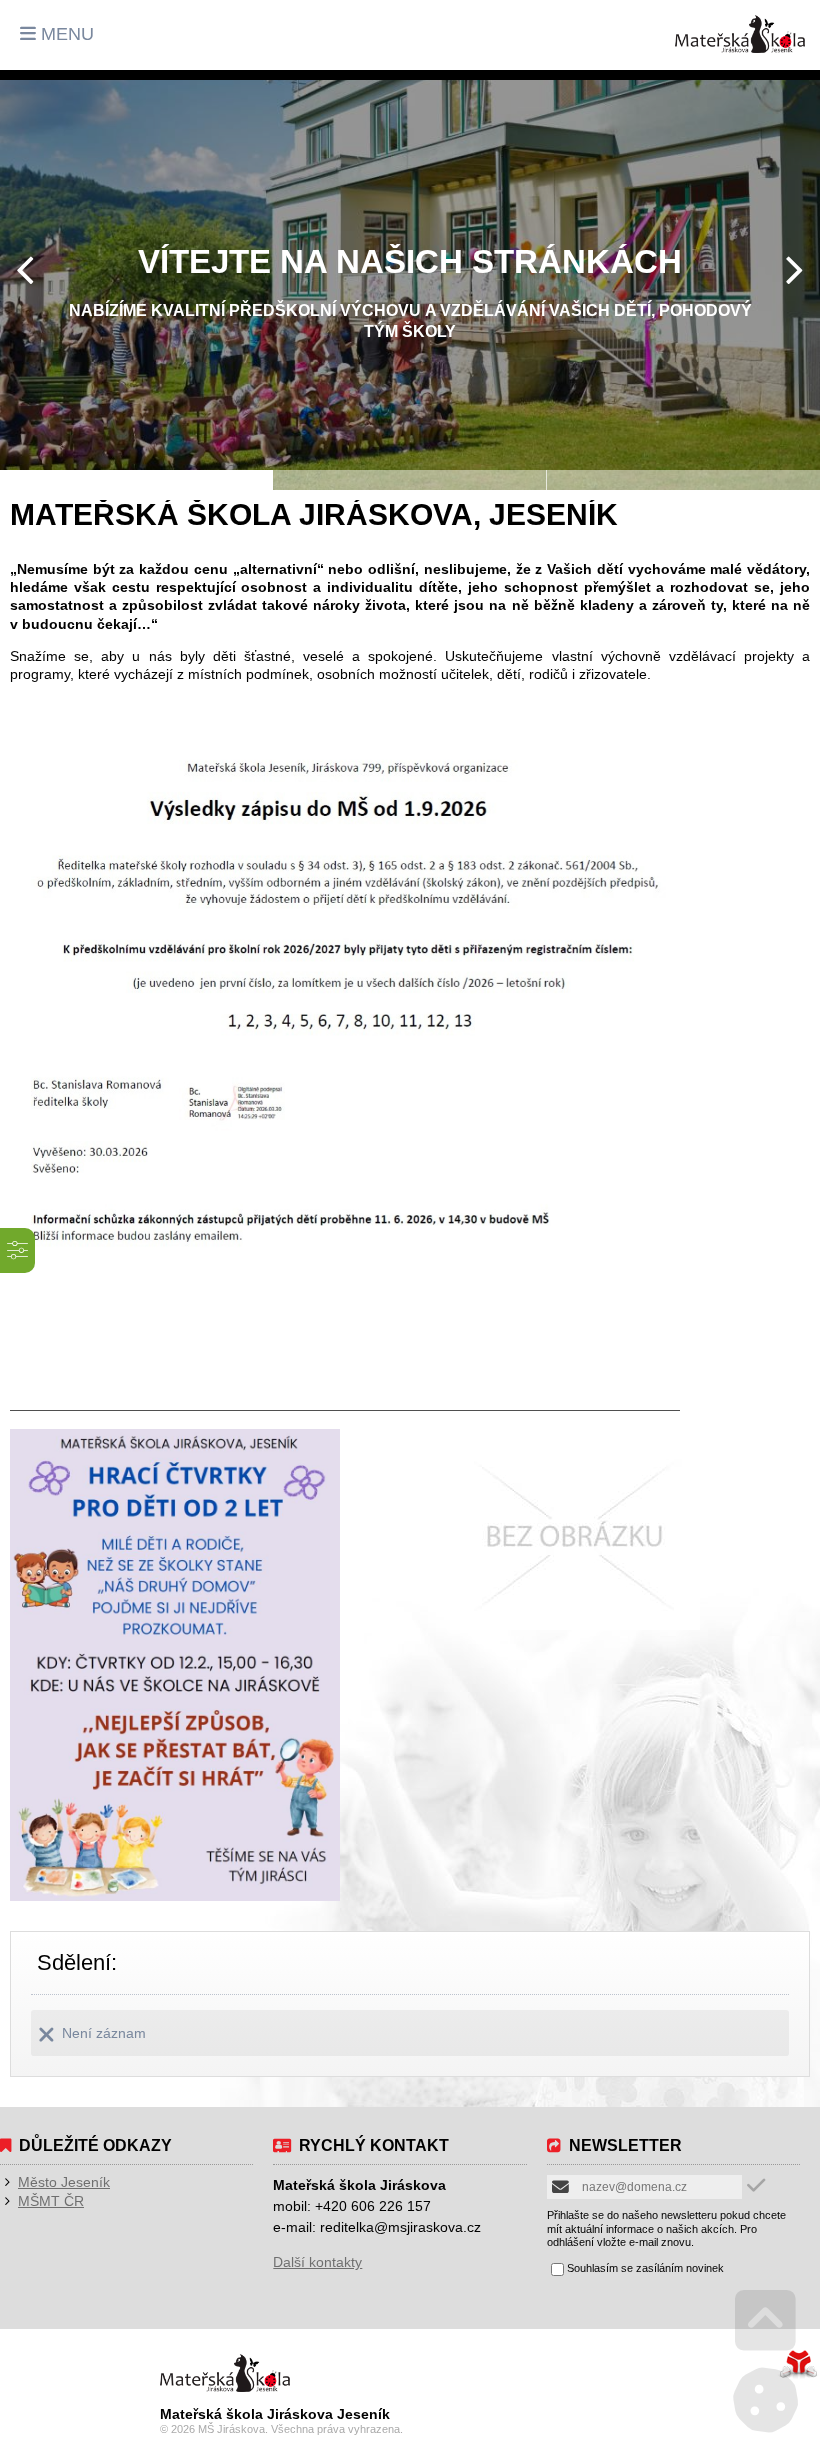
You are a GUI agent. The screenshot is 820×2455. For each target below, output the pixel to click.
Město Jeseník (64, 2182)
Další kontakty (317, 2262)
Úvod (740, 34)
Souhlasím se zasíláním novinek (645, 2268)
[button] (57, 34)
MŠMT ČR (51, 2201)
